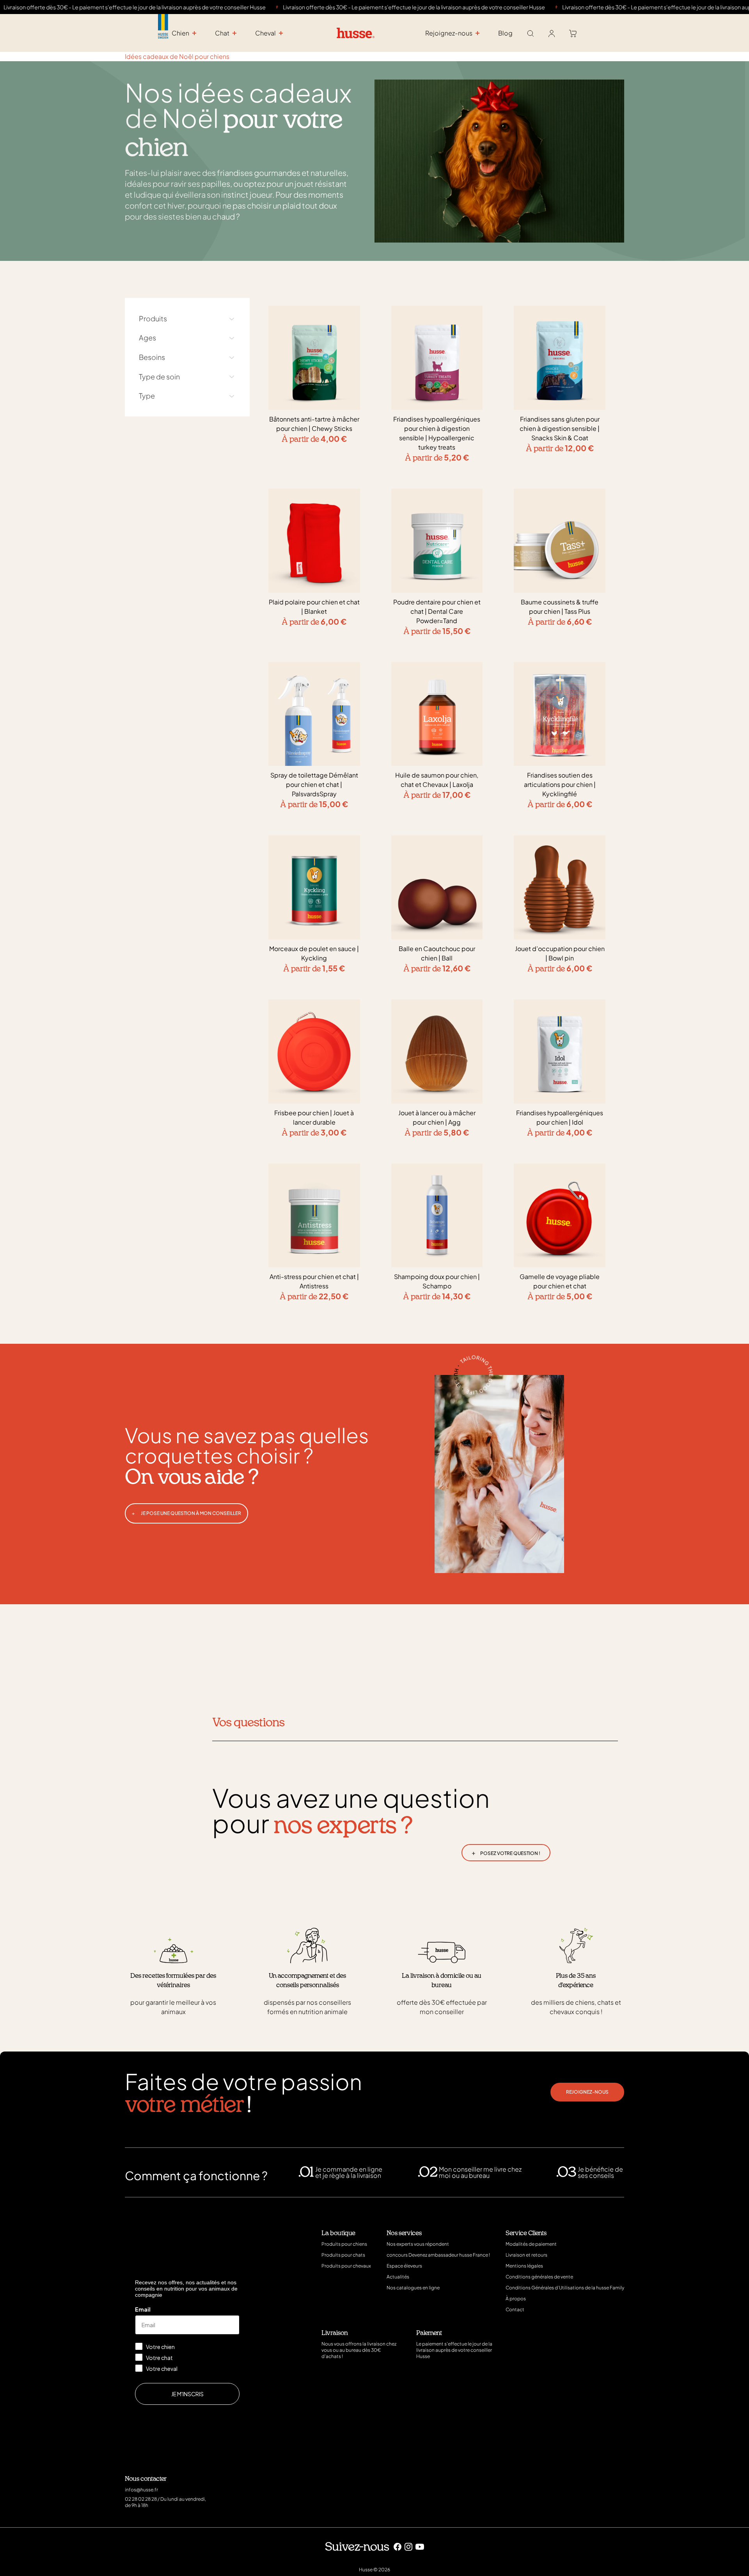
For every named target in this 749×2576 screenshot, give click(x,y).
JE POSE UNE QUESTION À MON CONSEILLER (186, 1513)
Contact (515, 2309)
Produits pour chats (343, 2255)
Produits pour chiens (344, 2244)
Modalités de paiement (531, 2244)
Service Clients (526, 2233)
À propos (516, 2299)
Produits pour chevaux (346, 2266)
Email (143, 2309)
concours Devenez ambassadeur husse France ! (438, 2255)
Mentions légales (524, 2266)
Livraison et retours (526, 2255)
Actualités (398, 2277)
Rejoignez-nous (587, 2092)
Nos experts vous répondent (418, 2244)
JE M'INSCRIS (187, 2394)
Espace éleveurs (404, 2266)
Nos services (404, 2233)
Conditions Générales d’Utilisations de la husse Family (565, 2288)
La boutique (338, 2233)
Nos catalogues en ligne (413, 2288)
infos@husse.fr (141, 2490)
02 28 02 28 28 (141, 2499)
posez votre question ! (506, 1852)
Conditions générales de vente (539, 2277)
